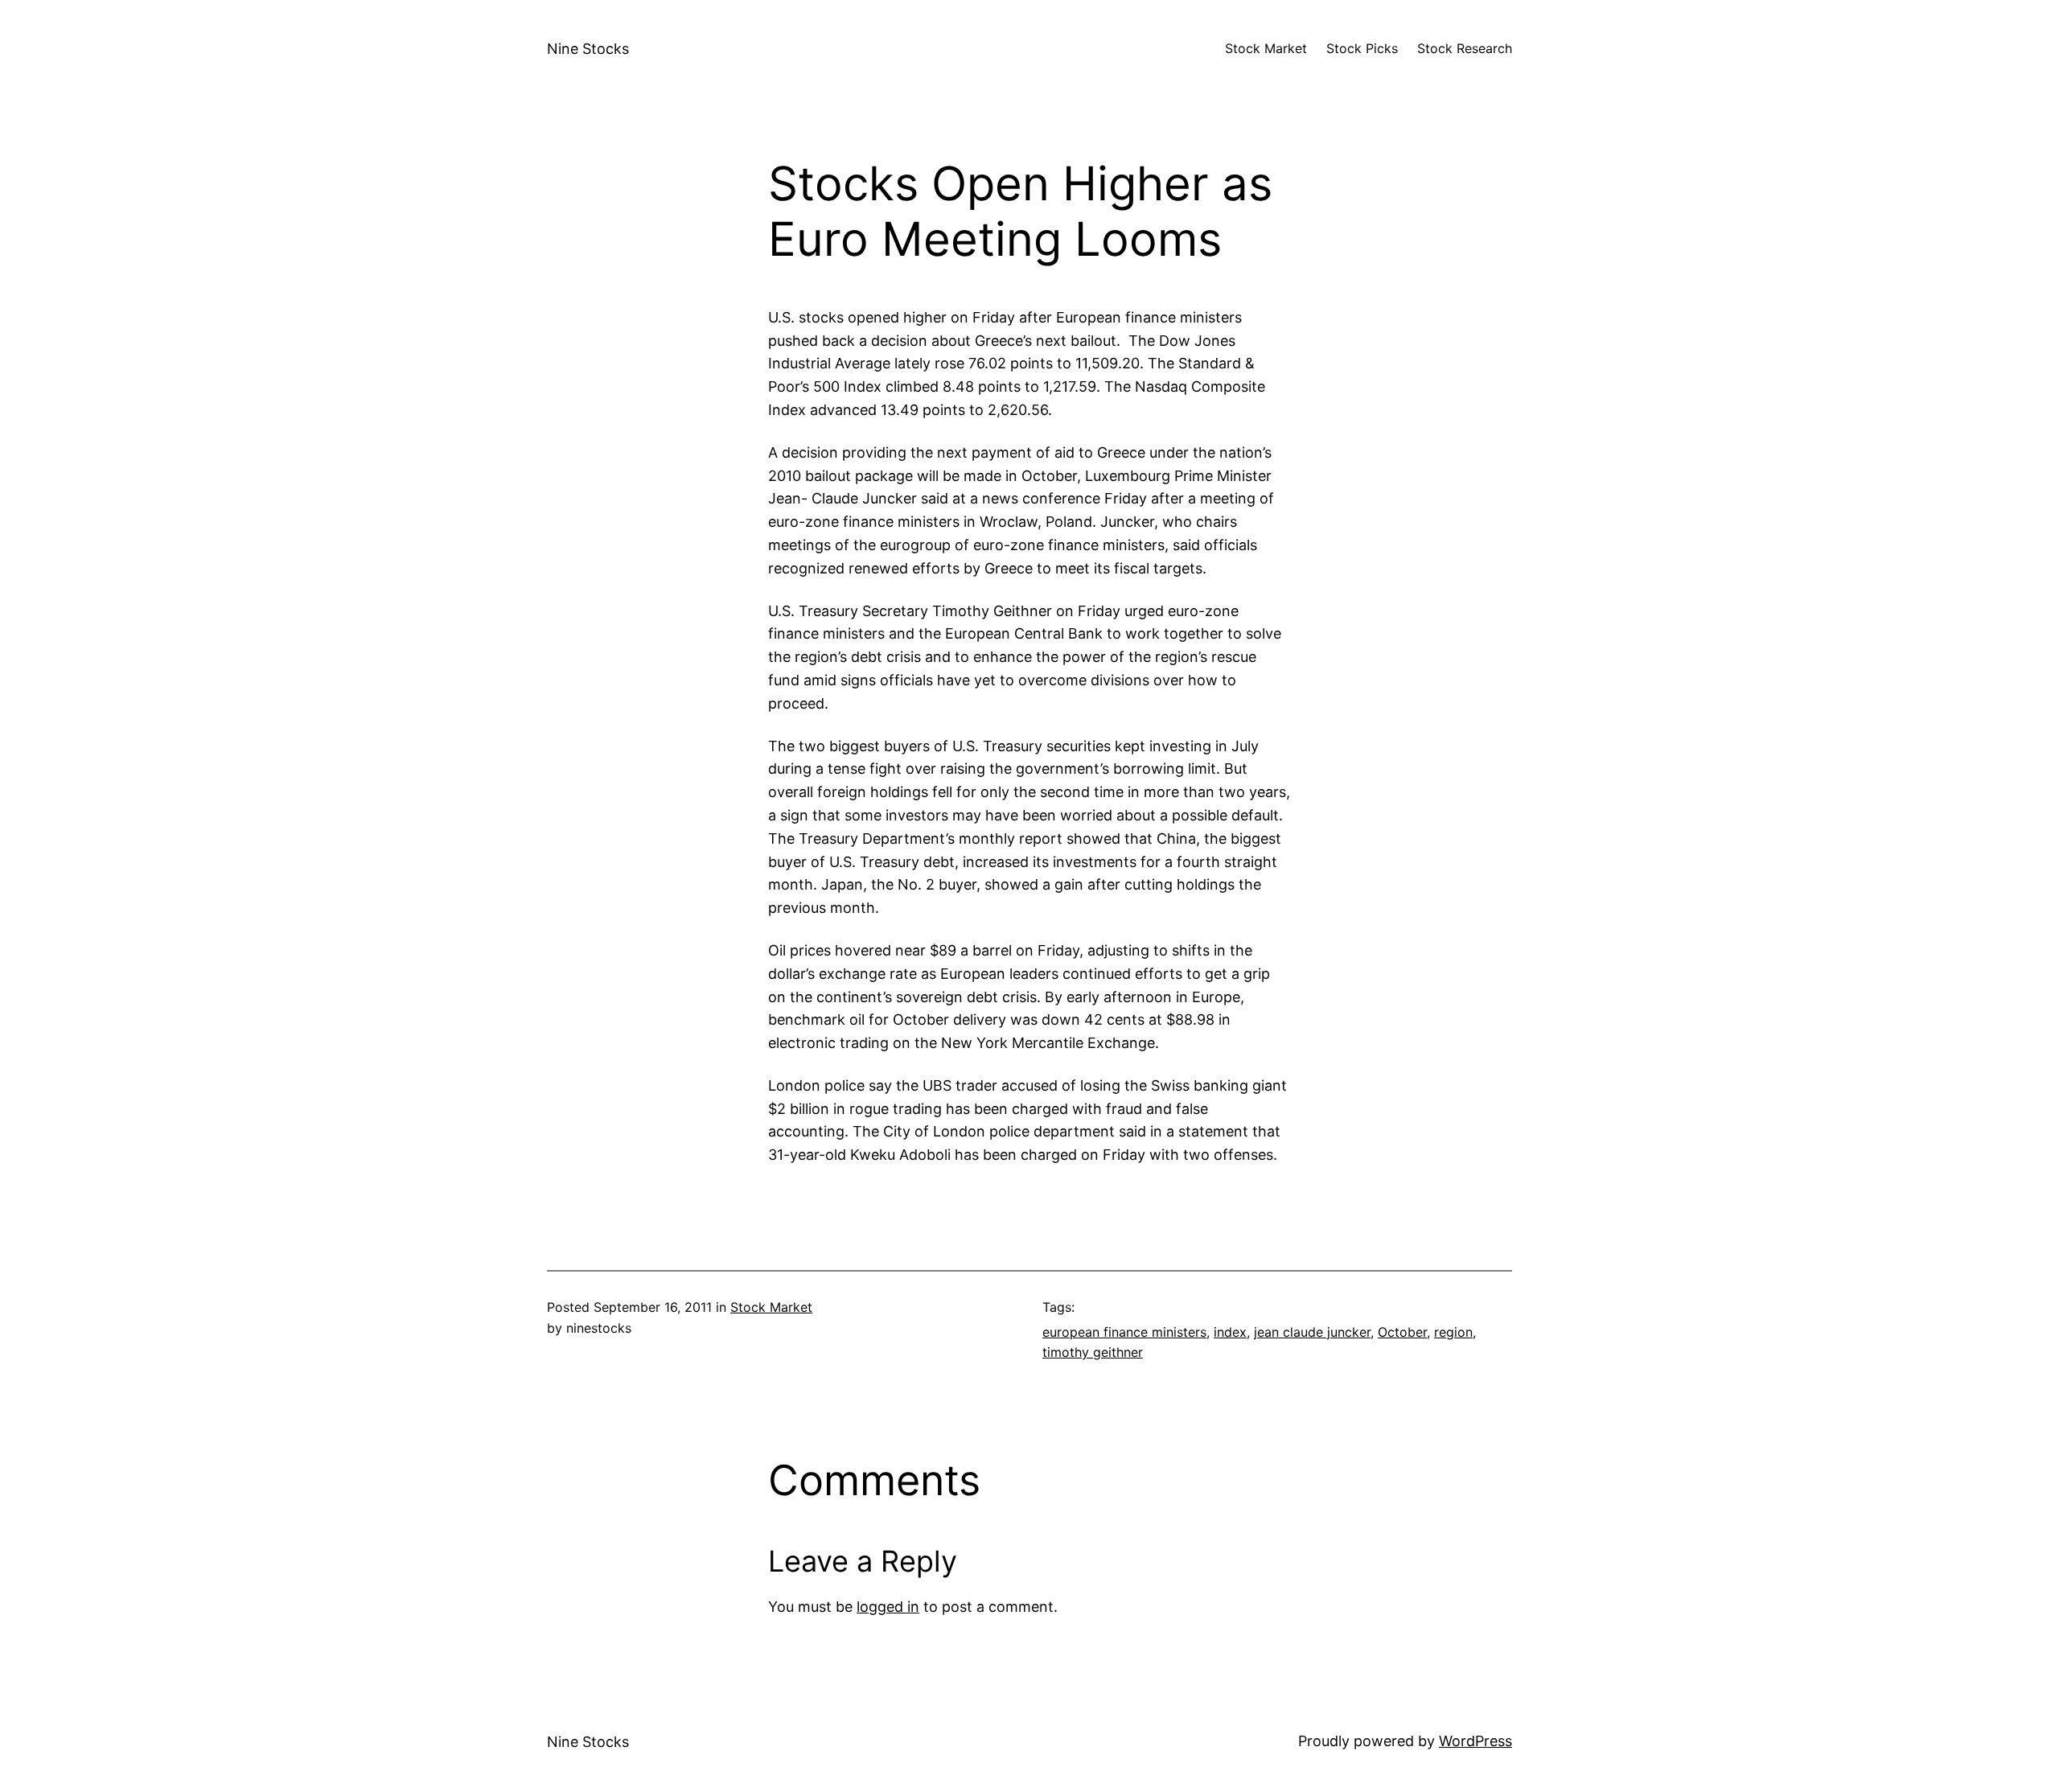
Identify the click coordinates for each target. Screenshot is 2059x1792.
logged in (888, 1607)
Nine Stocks (588, 49)
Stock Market (771, 1307)
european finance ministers (1124, 1332)
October (1402, 1332)
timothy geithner (1093, 1352)
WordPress (1475, 1741)
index (1230, 1332)
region (1453, 1332)
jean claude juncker (1312, 1332)
